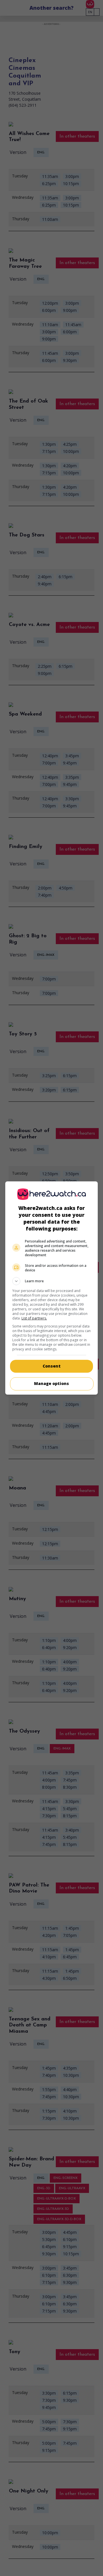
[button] (51, 1281)
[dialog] (51, 1288)
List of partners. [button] (34, 1318)
